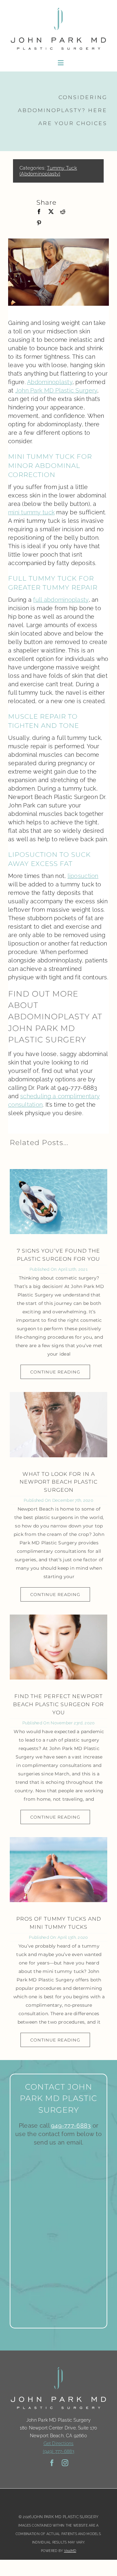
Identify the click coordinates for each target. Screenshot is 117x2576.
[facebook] (52, 2463)
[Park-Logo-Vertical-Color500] (58, 8)
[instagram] (65, 2463)
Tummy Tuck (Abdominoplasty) (48, 171)
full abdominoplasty (61, 600)
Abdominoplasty (50, 382)
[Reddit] (63, 212)
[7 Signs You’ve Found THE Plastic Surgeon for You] (58, 1202)
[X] (51, 212)
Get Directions (59, 2443)
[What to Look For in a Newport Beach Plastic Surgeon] (58, 1424)
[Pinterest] (39, 223)
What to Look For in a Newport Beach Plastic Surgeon (58, 1482)
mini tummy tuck (31, 512)
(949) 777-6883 (59, 2451)
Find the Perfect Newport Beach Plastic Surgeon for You (58, 1704)
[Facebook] (39, 212)
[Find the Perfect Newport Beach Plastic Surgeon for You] (58, 1647)
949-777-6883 (71, 2125)
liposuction (83, 876)
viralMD (70, 2551)
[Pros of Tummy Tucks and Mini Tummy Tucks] (58, 1870)
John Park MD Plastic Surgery (56, 390)
